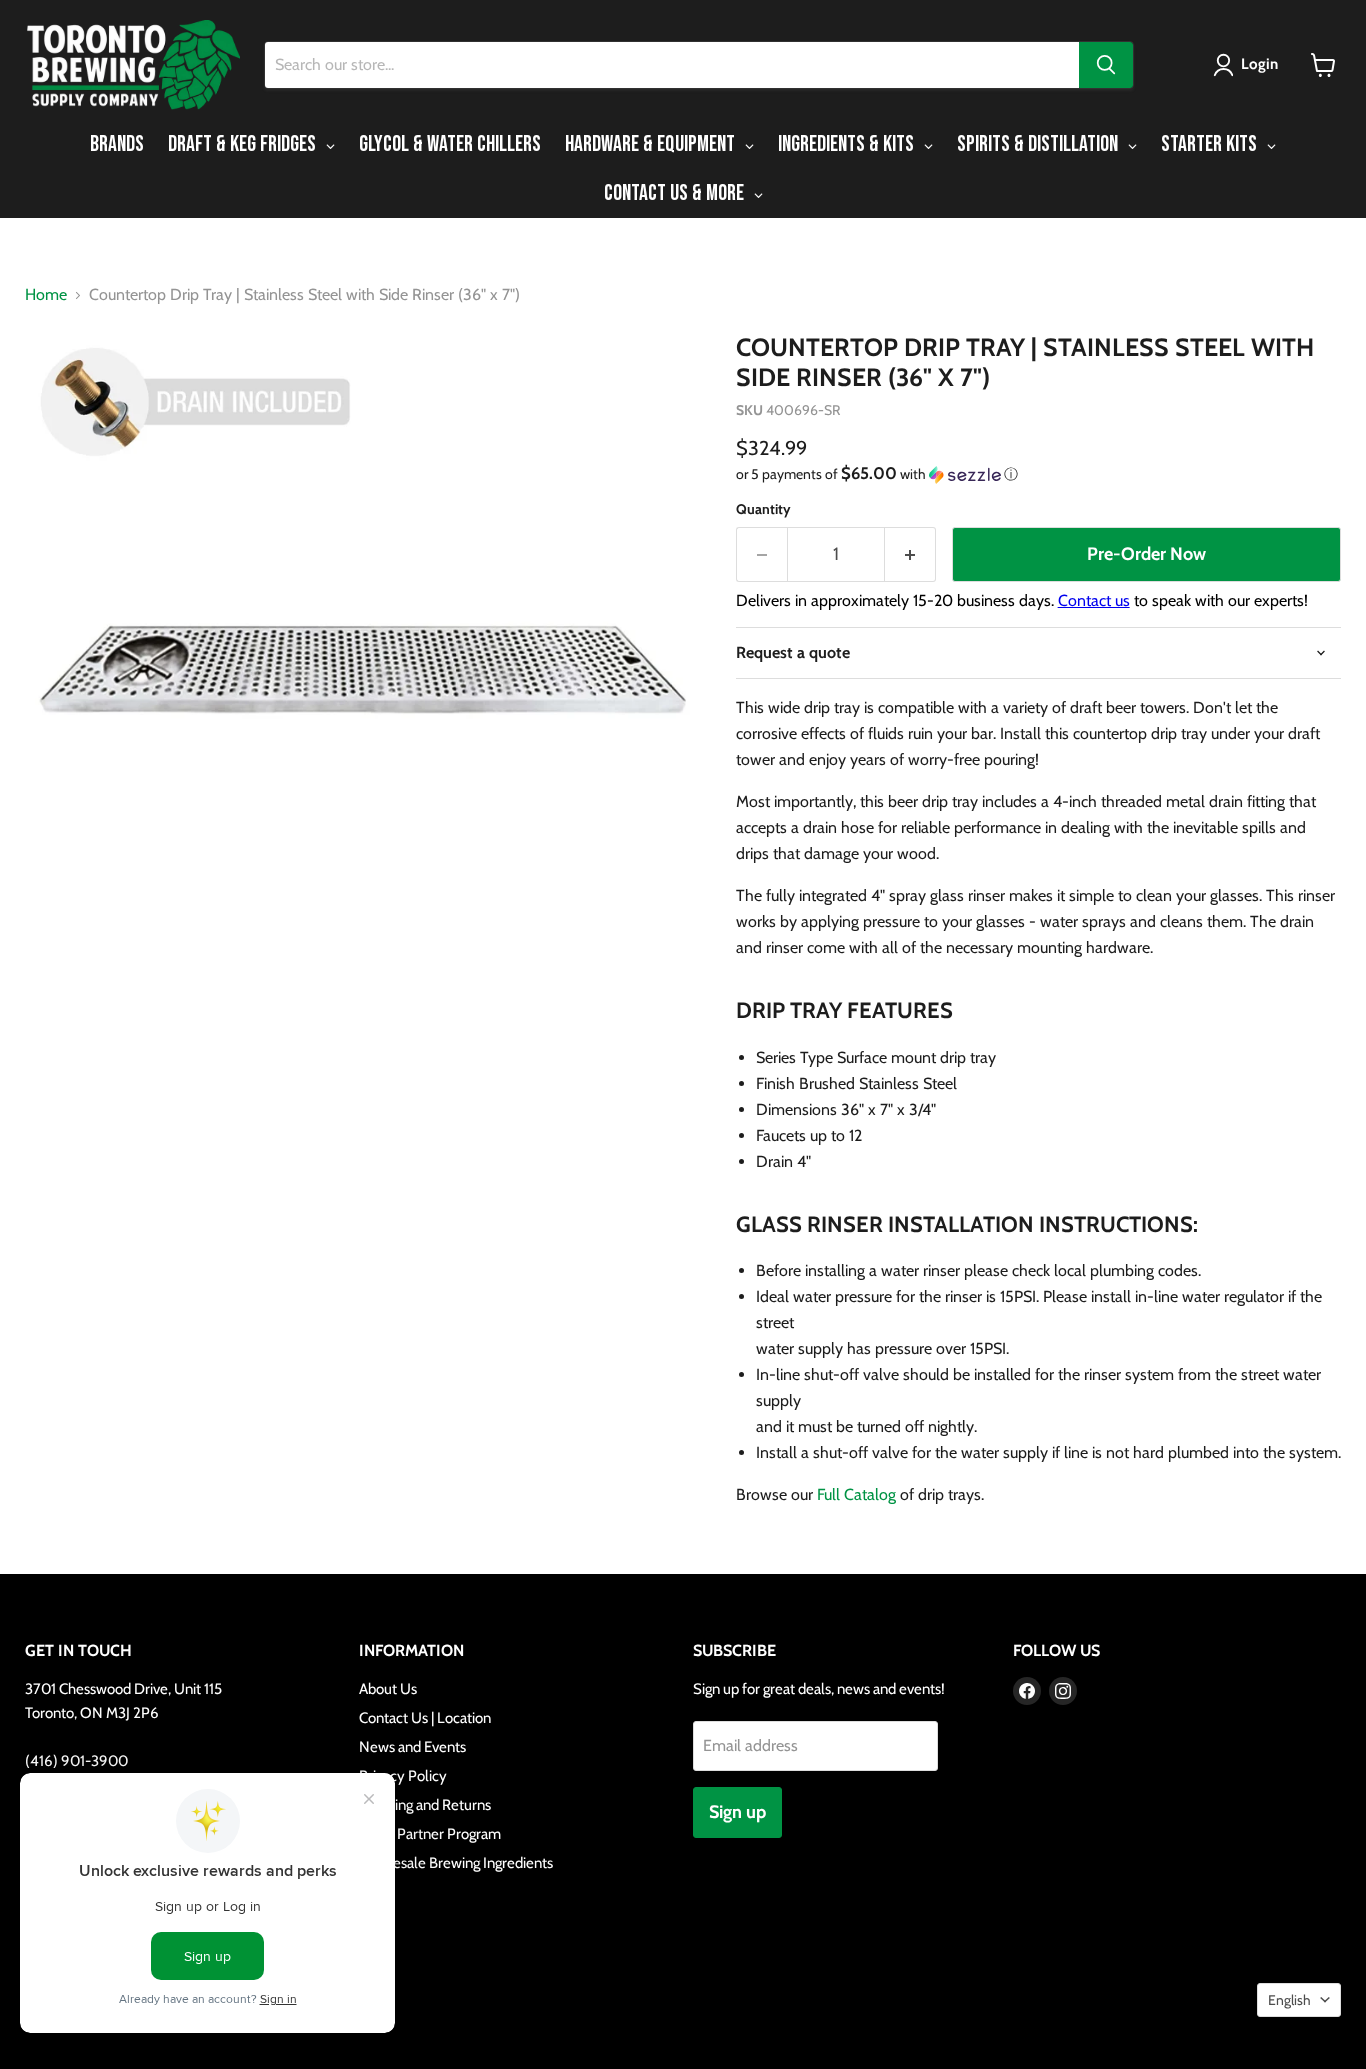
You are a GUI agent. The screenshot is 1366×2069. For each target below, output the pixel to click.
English (1289, 2000)
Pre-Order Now (1146, 554)
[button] (1249, 65)
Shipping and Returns (425, 1805)
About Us (388, 1689)
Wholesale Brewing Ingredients (456, 1863)
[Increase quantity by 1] (910, 554)
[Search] (1106, 65)
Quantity (763, 509)
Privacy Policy (403, 1776)
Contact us (1094, 600)
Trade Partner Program (430, 1834)
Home (46, 295)
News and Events (412, 1747)
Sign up (737, 1812)
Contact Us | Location (425, 1718)
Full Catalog (856, 1494)
